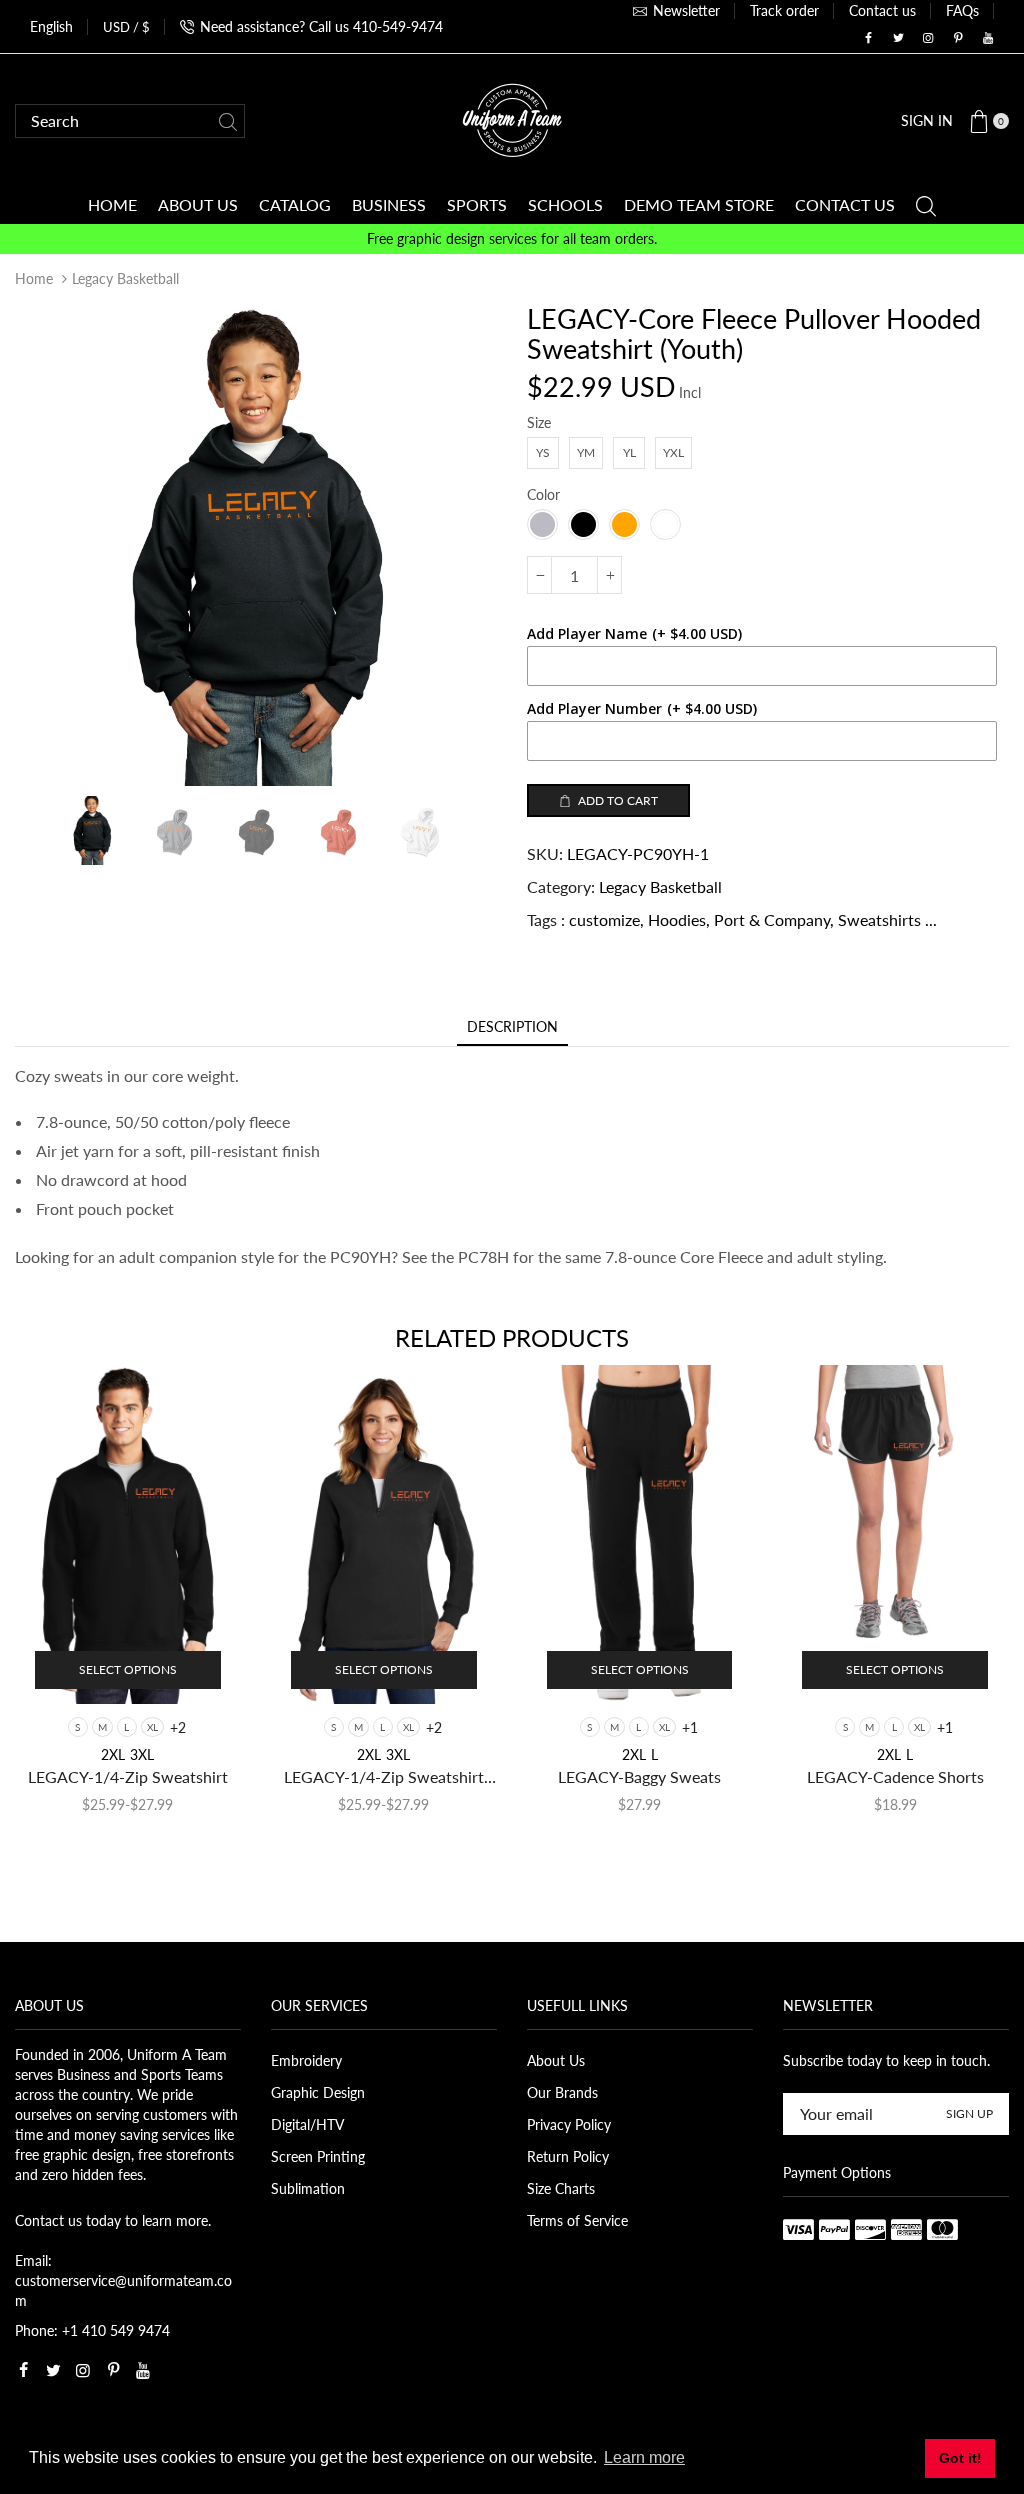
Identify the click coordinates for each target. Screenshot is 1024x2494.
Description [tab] (512, 1026)
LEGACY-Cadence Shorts (895, 1776)
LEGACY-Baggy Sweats (639, 1776)
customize (604, 919)
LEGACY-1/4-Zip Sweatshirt (128, 1776)
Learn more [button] (644, 2457)
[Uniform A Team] (512, 118)
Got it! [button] (960, 2458)
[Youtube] (988, 38)
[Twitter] (898, 38)
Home (34, 278)
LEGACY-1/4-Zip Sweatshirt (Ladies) (384, 1777)
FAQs (962, 10)
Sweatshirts (879, 919)
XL (152, 1727)
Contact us (882, 10)
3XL (142, 1754)
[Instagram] (928, 38)
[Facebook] (868, 38)
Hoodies (677, 919)
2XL (113, 1754)
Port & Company (772, 919)
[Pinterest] (958, 38)
